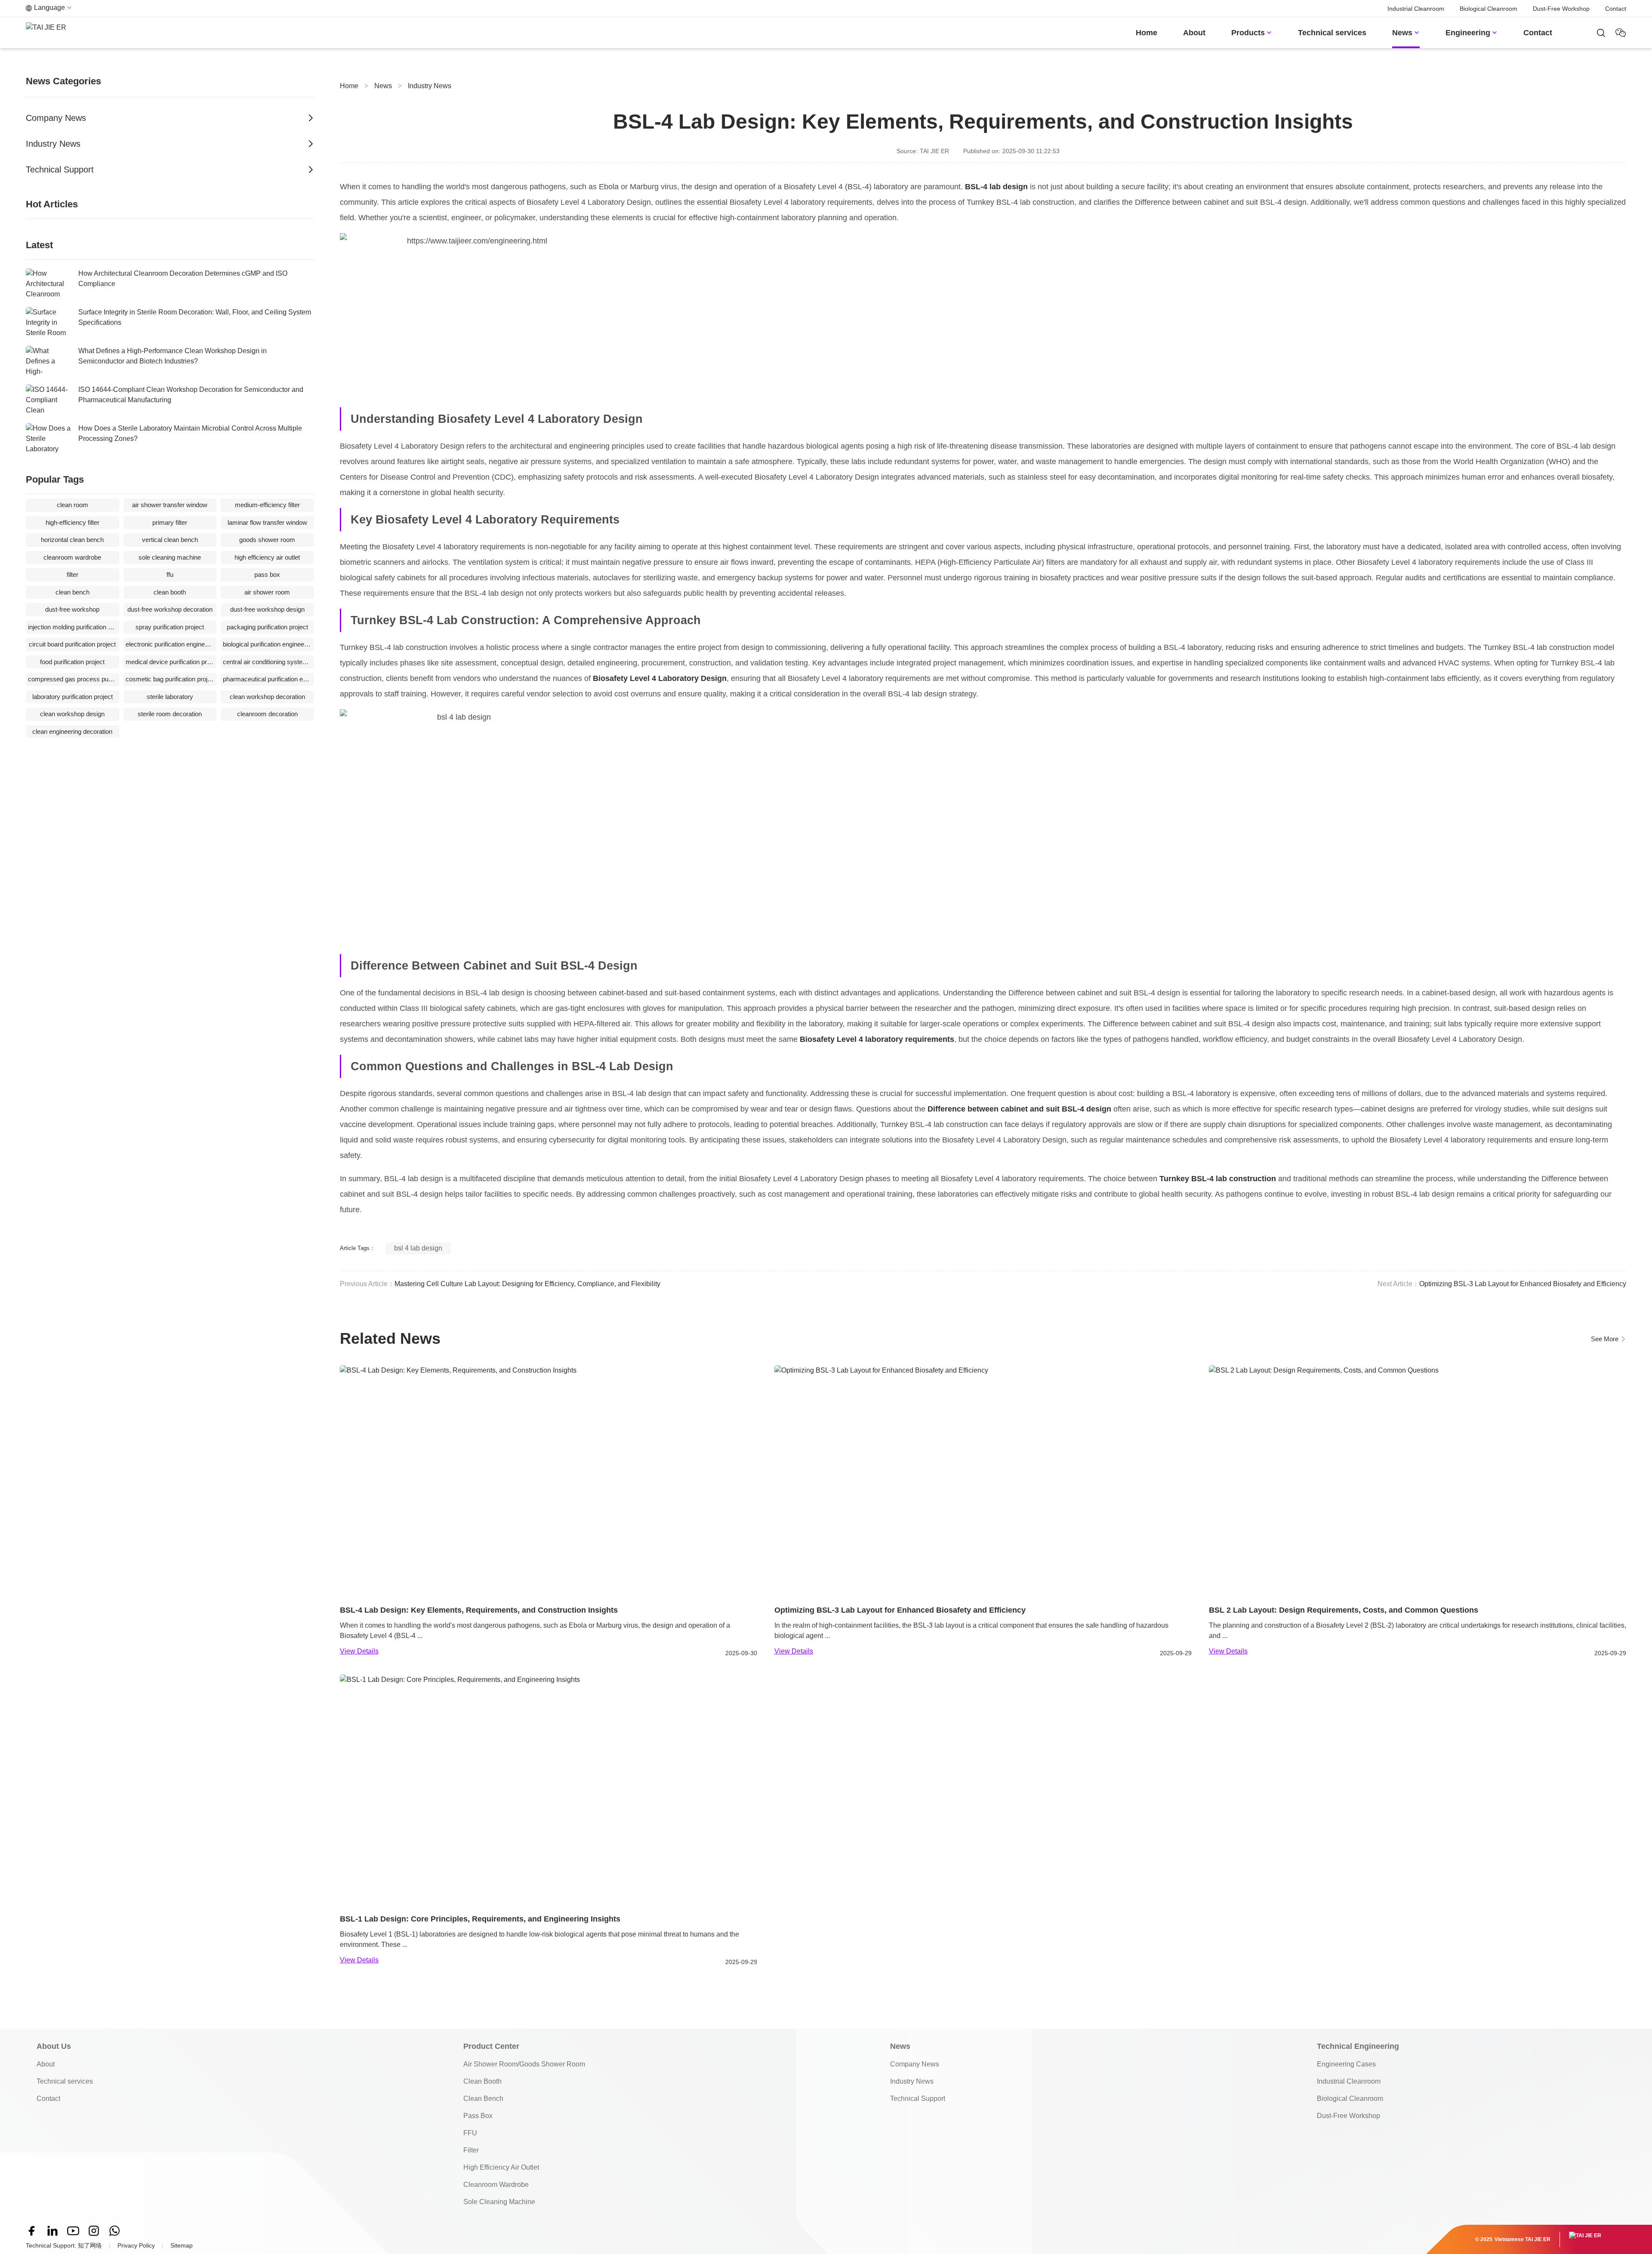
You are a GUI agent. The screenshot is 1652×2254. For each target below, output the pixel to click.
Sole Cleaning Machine (499, 2202)
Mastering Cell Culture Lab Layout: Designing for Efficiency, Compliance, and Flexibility (527, 1284)
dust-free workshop (72, 609)
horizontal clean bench (72, 540)
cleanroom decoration (267, 714)
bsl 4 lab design (418, 1248)
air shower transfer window (170, 505)
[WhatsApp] (114, 2231)
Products (1252, 33)
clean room (72, 505)
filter (72, 574)
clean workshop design (72, 714)
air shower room (267, 592)
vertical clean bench (170, 540)
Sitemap (182, 2245)
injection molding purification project (74, 627)
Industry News (430, 86)
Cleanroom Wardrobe (496, 2185)
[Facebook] (32, 2231)
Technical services (1332, 33)
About (1194, 33)
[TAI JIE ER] (46, 33)
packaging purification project (267, 627)
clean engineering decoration (72, 731)
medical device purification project (171, 662)
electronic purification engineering (171, 644)
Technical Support (918, 2098)
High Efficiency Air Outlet (501, 2167)
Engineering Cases (1346, 2064)
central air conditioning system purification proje (268, 662)
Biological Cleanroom (1489, 9)
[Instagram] (94, 2231)
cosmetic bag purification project (171, 679)
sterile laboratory (170, 697)
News (1406, 33)
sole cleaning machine (170, 557)
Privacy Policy (136, 2245)
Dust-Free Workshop (1561, 9)
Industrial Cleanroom (1416, 9)
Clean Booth (482, 2081)
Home (1147, 33)
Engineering (1472, 33)
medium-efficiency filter (267, 505)
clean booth (170, 592)
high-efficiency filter (72, 522)
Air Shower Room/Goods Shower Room (524, 2064)
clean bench (72, 592)
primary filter (170, 522)
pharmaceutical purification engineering (268, 679)
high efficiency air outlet (267, 557)
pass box (267, 574)
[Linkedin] (52, 2231)
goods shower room (267, 540)
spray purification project (170, 627)
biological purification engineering (268, 644)
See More (1609, 1339)
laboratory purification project (72, 697)
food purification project (72, 662)
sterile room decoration (170, 714)
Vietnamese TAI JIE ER (1523, 2239)
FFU (470, 2133)
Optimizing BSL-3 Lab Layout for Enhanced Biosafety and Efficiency (1523, 1284)
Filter (471, 2150)
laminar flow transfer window (267, 522)
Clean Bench (483, 2098)
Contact (1616, 9)
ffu (170, 574)
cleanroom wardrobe (72, 557)
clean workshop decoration (267, 697)
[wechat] (1601, 33)
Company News (915, 2064)
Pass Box (478, 2116)
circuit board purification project (72, 644)
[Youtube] (73, 2231)
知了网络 (90, 2245)
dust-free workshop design (267, 609)
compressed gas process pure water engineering (74, 679)
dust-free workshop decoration (170, 609)
